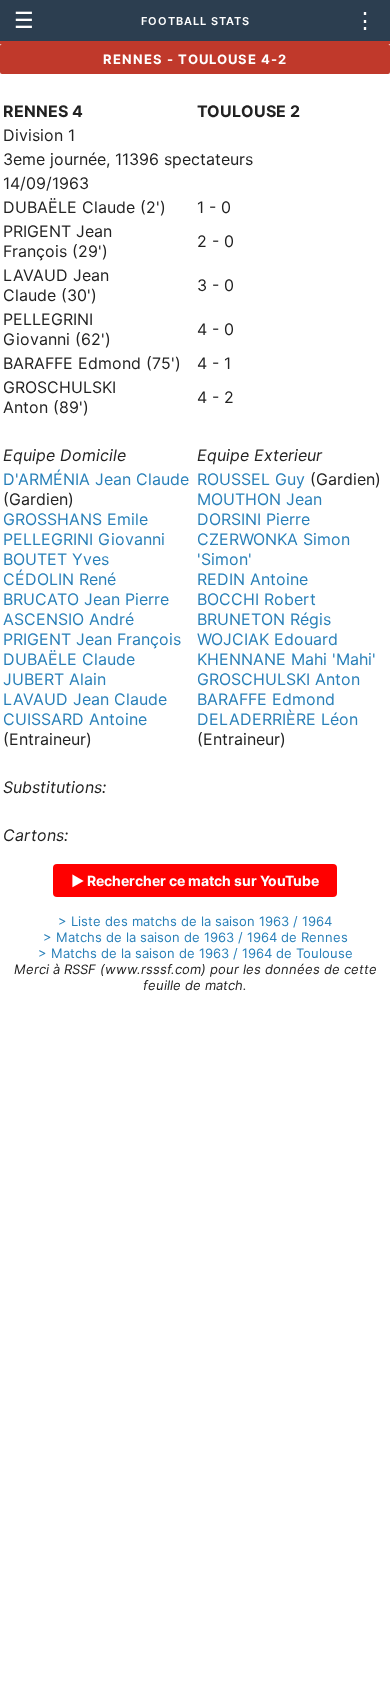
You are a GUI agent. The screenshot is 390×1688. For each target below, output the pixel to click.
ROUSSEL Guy (251, 479)
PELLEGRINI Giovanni (84, 539)
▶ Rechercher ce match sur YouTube (195, 880)
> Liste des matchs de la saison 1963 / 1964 (195, 921)
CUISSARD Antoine (75, 719)
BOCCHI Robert (256, 599)
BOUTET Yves (56, 559)
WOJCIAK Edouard (267, 639)
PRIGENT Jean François (92, 639)
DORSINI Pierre (253, 519)
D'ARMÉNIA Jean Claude (96, 479)
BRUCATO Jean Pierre (86, 599)
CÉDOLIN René (59, 579)
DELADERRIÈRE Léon (277, 719)
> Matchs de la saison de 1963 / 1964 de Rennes (195, 937)
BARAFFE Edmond (266, 699)
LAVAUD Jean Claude (85, 699)
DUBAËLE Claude (69, 659)
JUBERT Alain (54, 679)
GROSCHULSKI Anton (278, 679)
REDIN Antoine (252, 579)
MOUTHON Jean (259, 499)
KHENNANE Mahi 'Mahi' (286, 659)
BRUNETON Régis (264, 619)
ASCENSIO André (68, 619)
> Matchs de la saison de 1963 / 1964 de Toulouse (195, 953)
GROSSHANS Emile (75, 519)
